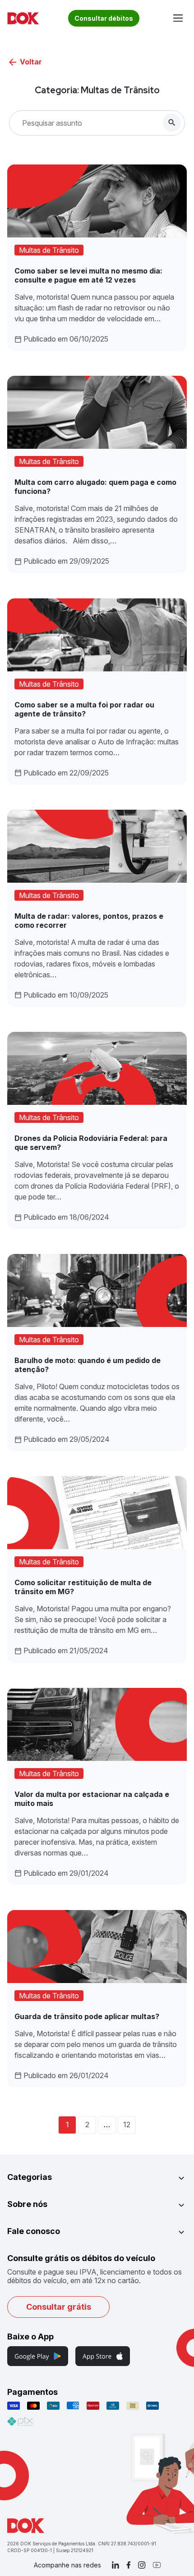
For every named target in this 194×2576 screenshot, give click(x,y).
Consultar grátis (59, 2307)
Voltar (31, 62)
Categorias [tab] (30, 2177)
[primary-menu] (178, 18)
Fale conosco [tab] (34, 2231)
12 (127, 2125)
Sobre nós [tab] (27, 2204)
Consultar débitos (104, 18)
